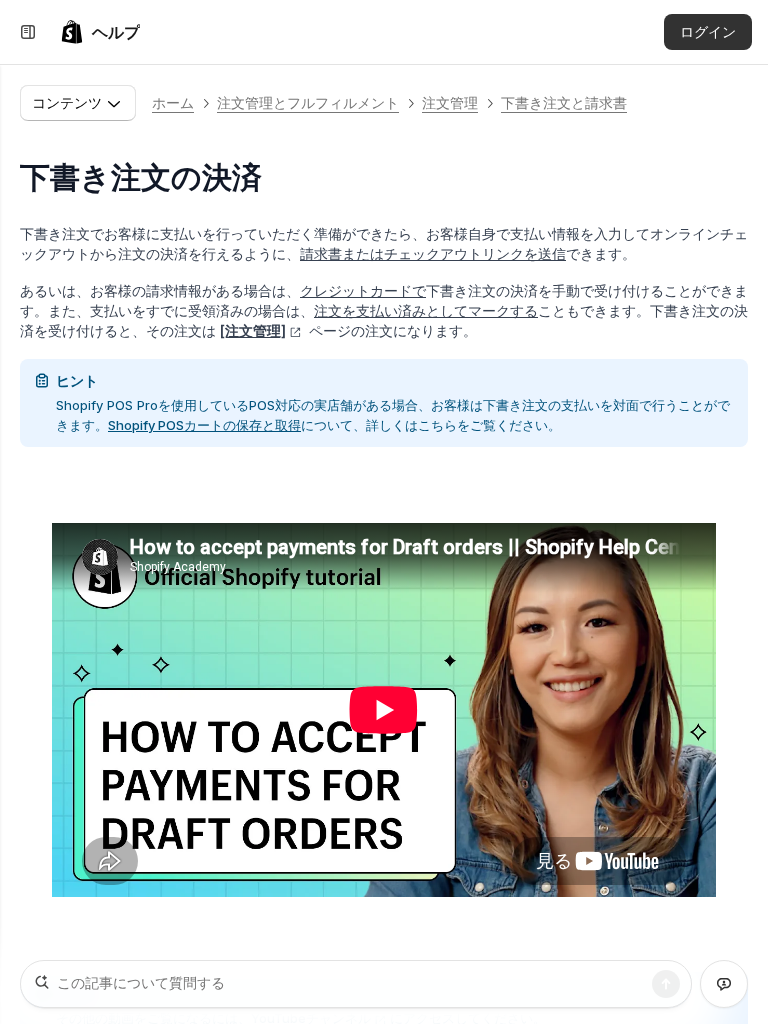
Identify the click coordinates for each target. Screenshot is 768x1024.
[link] (100, 32)
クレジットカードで (363, 290)
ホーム (173, 102)
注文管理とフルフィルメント (308, 102)
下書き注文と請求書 (564, 102)
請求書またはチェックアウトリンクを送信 (433, 253)
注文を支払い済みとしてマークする (426, 310)
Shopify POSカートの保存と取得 (204, 425)
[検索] (666, 984)
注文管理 (450, 102)
